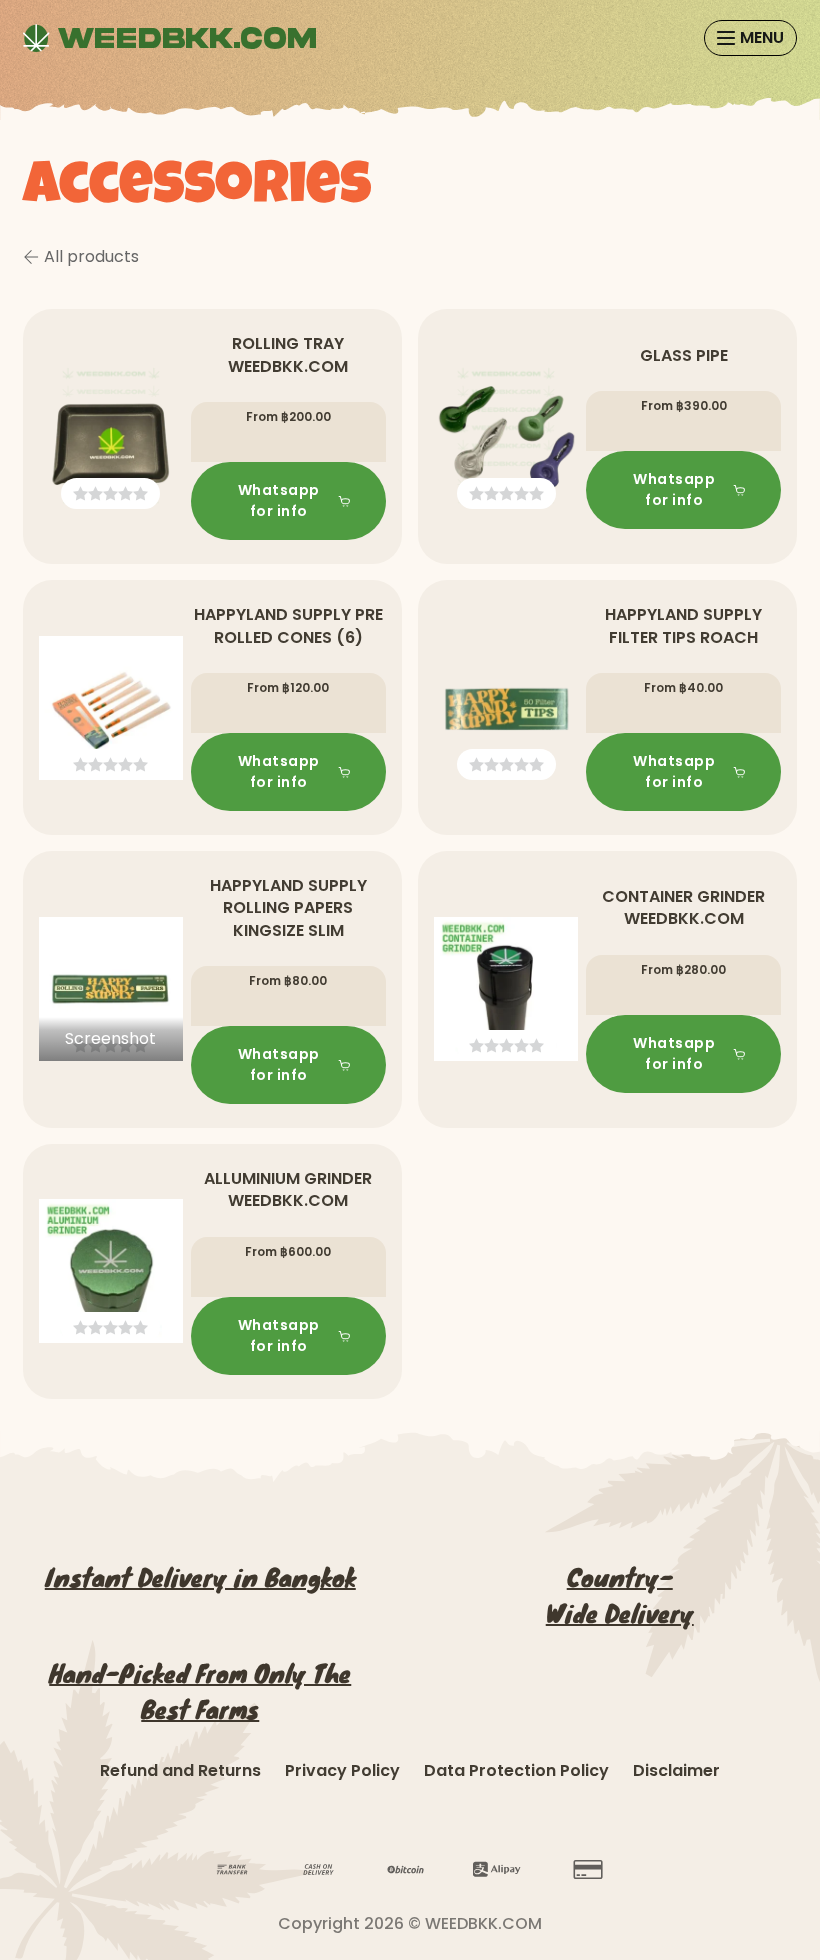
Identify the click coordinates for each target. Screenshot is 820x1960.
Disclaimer (676, 1770)
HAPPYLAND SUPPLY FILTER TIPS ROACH (683, 625)
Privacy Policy (342, 1770)
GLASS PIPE (684, 355)
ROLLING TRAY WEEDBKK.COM (288, 354)
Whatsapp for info (279, 500)
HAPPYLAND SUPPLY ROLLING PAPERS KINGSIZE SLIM (288, 908)
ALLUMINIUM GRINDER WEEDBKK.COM (288, 1189)
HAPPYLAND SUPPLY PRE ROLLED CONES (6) (288, 625)
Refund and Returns (180, 1770)
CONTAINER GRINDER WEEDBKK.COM (683, 907)
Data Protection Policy (516, 1770)
